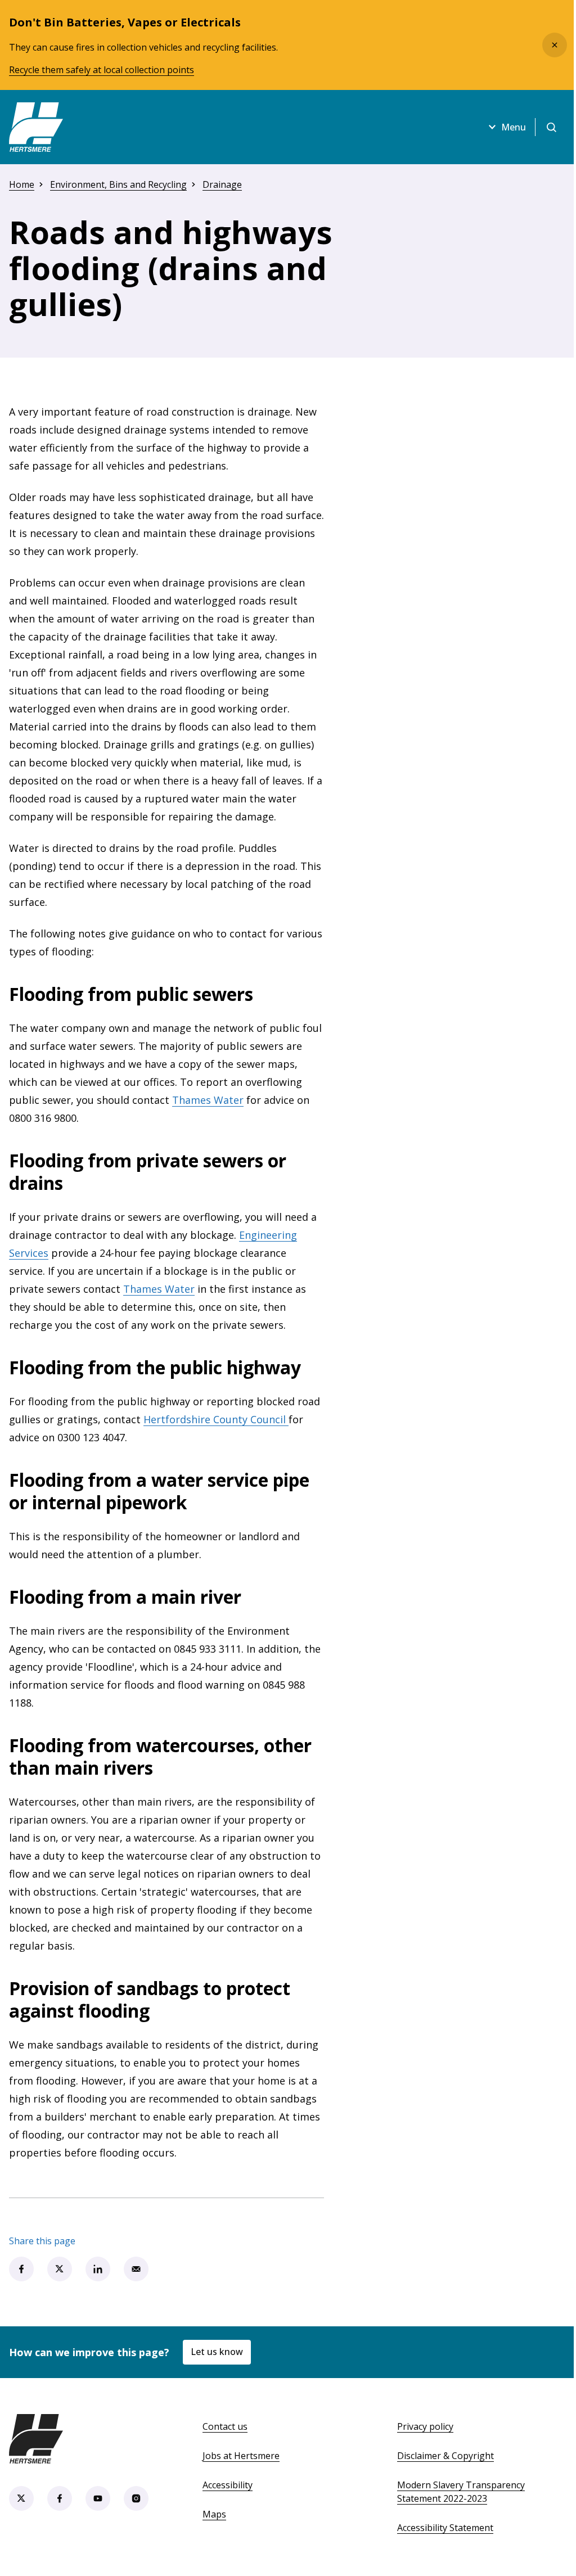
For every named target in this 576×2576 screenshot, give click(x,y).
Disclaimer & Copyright (445, 2456)
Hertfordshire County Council (216, 1419)
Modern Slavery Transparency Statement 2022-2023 (461, 2492)
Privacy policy (425, 2426)
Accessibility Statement (445, 2528)
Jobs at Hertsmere (241, 2456)
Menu (514, 127)
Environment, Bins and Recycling (118, 184)
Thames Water (208, 1100)
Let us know (217, 2352)
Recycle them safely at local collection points (102, 70)
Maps (214, 2514)
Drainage (222, 184)
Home (22, 184)
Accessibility (228, 2485)
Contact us (225, 2426)
